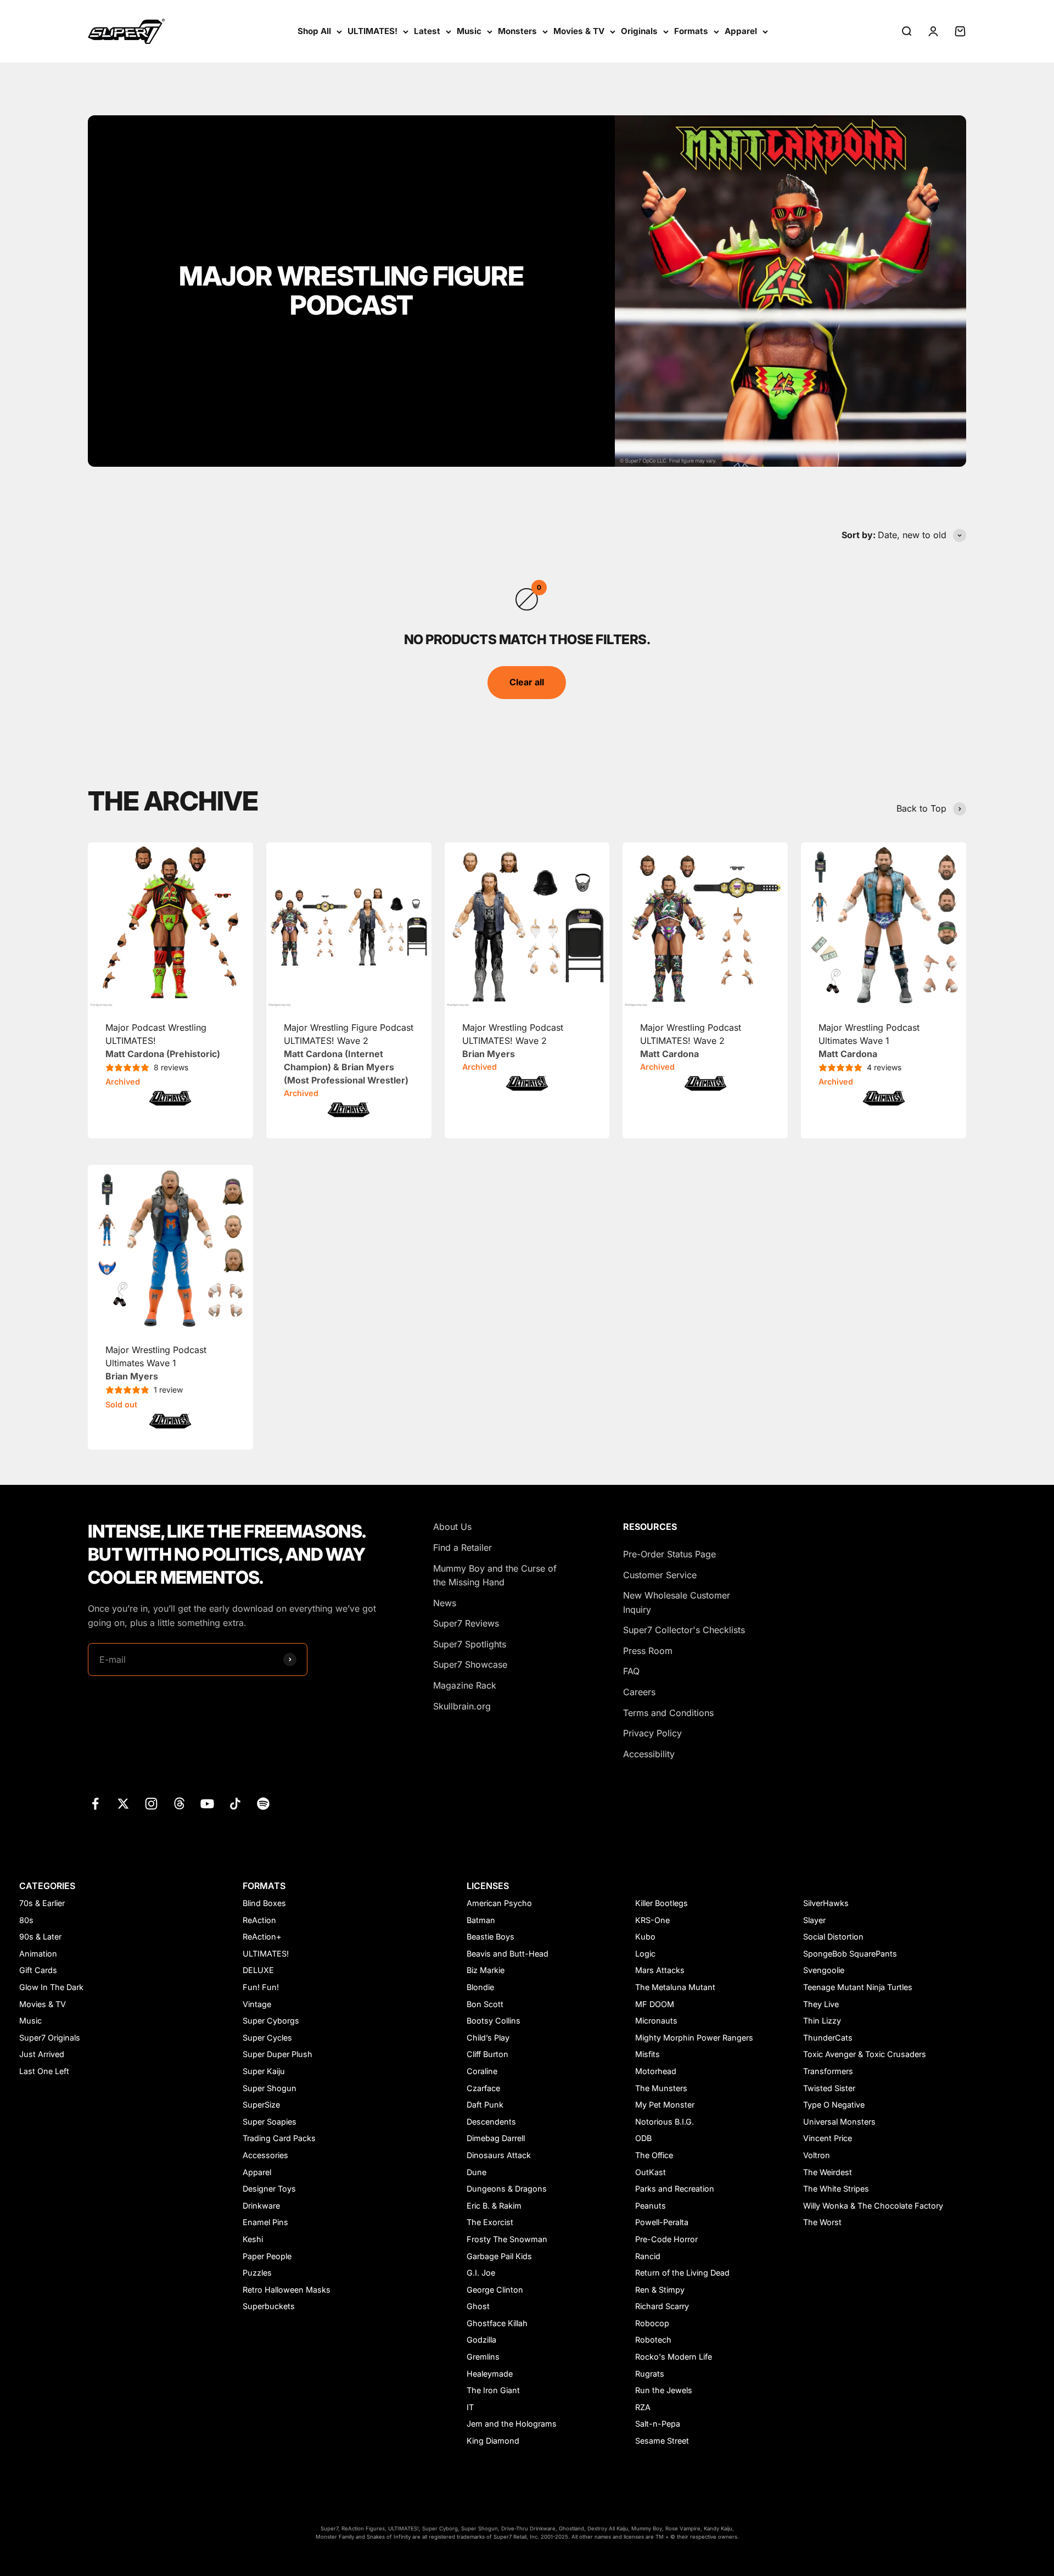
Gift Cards (38, 1970)
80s (26, 1920)
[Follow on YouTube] (207, 1804)
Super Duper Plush (277, 2054)
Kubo (645, 1937)
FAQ (631, 1671)
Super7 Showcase (470, 1664)
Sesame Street (662, 2441)
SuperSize (261, 2105)
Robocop (652, 2323)
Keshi (253, 2239)
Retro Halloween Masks (287, 2290)
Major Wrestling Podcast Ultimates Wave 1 (869, 1041)
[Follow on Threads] (179, 1804)
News (445, 1603)
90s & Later (40, 1937)
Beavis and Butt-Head (508, 1954)
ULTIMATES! (372, 31)
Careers (639, 1692)
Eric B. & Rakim (494, 2206)
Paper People (267, 2256)
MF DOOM (655, 2004)
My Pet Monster (665, 2105)
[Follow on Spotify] (263, 1804)
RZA (643, 2407)
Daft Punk (485, 2105)
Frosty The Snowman (507, 2239)
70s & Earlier (42, 1903)
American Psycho (499, 1903)
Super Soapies (270, 2122)
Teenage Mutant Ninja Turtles (858, 1987)
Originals (639, 31)
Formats (691, 31)
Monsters (517, 31)
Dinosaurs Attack (499, 2155)
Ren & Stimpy (660, 2290)
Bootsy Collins (494, 2021)
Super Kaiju (264, 2071)
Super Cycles (267, 2038)
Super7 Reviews (466, 1623)
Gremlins (483, 2357)
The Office (654, 2155)
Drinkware (261, 2206)
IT (470, 2407)
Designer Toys (269, 2189)
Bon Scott (485, 2004)
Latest (427, 31)
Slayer (814, 1920)
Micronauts (656, 2021)
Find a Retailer (462, 1547)
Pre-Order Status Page (669, 1554)
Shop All (314, 31)
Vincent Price (828, 2138)
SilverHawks (826, 1903)
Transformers (828, 2071)
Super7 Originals (50, 2038)
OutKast (651, 2172)
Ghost (478, 2306)
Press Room (648, 1651)
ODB (643, 2138)
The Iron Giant (493, 2390)
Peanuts (651, 2206)
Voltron (817, 2155)
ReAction (259, 1920)
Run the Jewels (664, 2390)
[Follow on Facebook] (95, 1804)
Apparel (741, 31)
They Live (821, 2004)
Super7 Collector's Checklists (684, 1630)
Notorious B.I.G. (665, 2122)
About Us (452, 1527)
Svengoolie (824, 1970)
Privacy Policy (652, 1733)
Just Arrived (42, 2054)
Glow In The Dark (51, 1987)
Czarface (483, 2088)
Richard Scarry (662, 2306)
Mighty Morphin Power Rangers (694, 2038)
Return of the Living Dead (682, 2273)
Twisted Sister (829, 2088)
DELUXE (258, 1970)
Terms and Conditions (668, 1713)
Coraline (482, 2071)
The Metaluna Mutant (675, 1987)
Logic (645, 1954)
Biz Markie (486, 1970)
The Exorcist (490, 2222)
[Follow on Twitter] (123, 1804)
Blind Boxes (264, 1903)
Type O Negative (834, 2105)
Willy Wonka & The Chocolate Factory (873, 2206)
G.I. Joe (481, 2273)
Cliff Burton (487, 2054)
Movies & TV (579, 31)
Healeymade (490, 2374)
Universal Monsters (839, 2122)
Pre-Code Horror (666, 2239)
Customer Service (660, 1575)
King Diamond (493, 2441)
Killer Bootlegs (661, 1903)
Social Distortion (833, 1937)
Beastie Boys (490, 1937)
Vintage (257, 2004)
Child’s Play (488, 2038)
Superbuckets (269, 2306)
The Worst (822, 2222)
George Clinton (495, 2290)
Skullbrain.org (462, 1706)
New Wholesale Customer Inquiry (677, 1602)
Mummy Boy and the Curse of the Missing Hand (495, 1575)
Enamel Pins (265, 2222)
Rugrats (650, 2374)
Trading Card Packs (279, 2138)
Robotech (653, 2340)
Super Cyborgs (271, 2021)
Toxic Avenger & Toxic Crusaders (865, 2054)
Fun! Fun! (261, 1987)
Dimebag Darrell (496, 2138)
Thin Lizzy (822, 2021)
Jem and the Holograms (512, 2424)
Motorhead (656, 2071)
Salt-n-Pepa (658, 2424)
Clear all (527, 682)
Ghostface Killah (497, 2323)
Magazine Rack (465, 1685)
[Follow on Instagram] (151, 1804)
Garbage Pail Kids (499, 2256)
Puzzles (257, 2273)
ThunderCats (828, 2038)
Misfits (647, 2054)
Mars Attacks (660, 1970)
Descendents (491, 2122)
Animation (38, 1954)
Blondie (480, 1987)
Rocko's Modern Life (674, 2357)
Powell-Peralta (662, 2222)
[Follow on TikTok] (235, 1804)
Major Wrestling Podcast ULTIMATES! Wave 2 (513, 1041)
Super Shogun (270, 2088)
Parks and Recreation (675, 2189)
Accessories (265, 2155)
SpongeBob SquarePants (850, 1954)
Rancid (648, 2256)
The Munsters (661, 2088)
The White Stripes (836, 2189)
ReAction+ (262, 1937)
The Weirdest (828, 2172)
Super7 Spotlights (470, 1644)
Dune (476, 2172)
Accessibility (649, 1754)
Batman (481, 1920)
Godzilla (481, 2340)
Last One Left (44, 2071)
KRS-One (652, 1920)
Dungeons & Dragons (507, 2189)
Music (469, 31)
